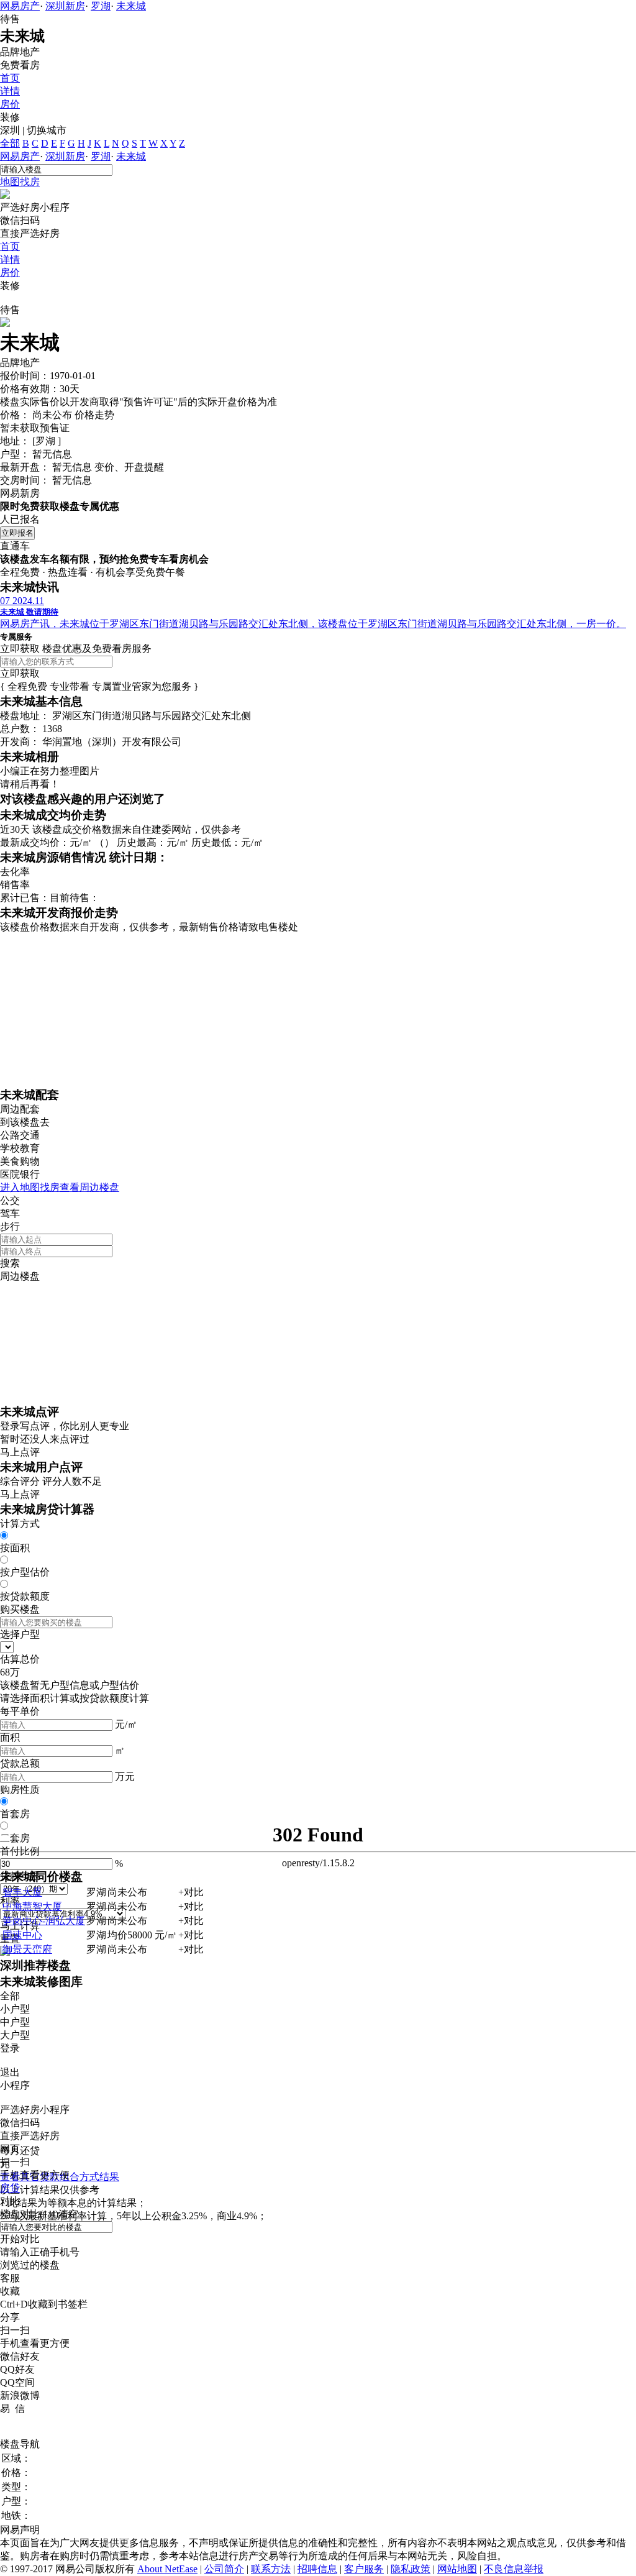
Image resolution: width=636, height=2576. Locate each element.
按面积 (15, 1548)
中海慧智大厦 (32, 1906)
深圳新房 (65, 6)
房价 (10, 104)
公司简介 (224, 2569)
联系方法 (271, 2569)
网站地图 (457, 2569)
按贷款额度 (25, 1596)
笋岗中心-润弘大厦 (44, 1921)
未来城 (131, 6)
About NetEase (167, 2569)
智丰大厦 (22, 1892)
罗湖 (101, 6)
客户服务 (364, 2569)
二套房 (15, 1838)
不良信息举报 (514, 2569)
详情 (10, 91)
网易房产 (20, 6)
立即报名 (17, 533)
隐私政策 (411, 2569)
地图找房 (20, 182)
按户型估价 (25, 1572)
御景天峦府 (27, 1949)
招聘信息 (317, 2569)
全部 (10, 143)
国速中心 (22, 1935)
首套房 (15, 1814)
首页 (10, 78)
